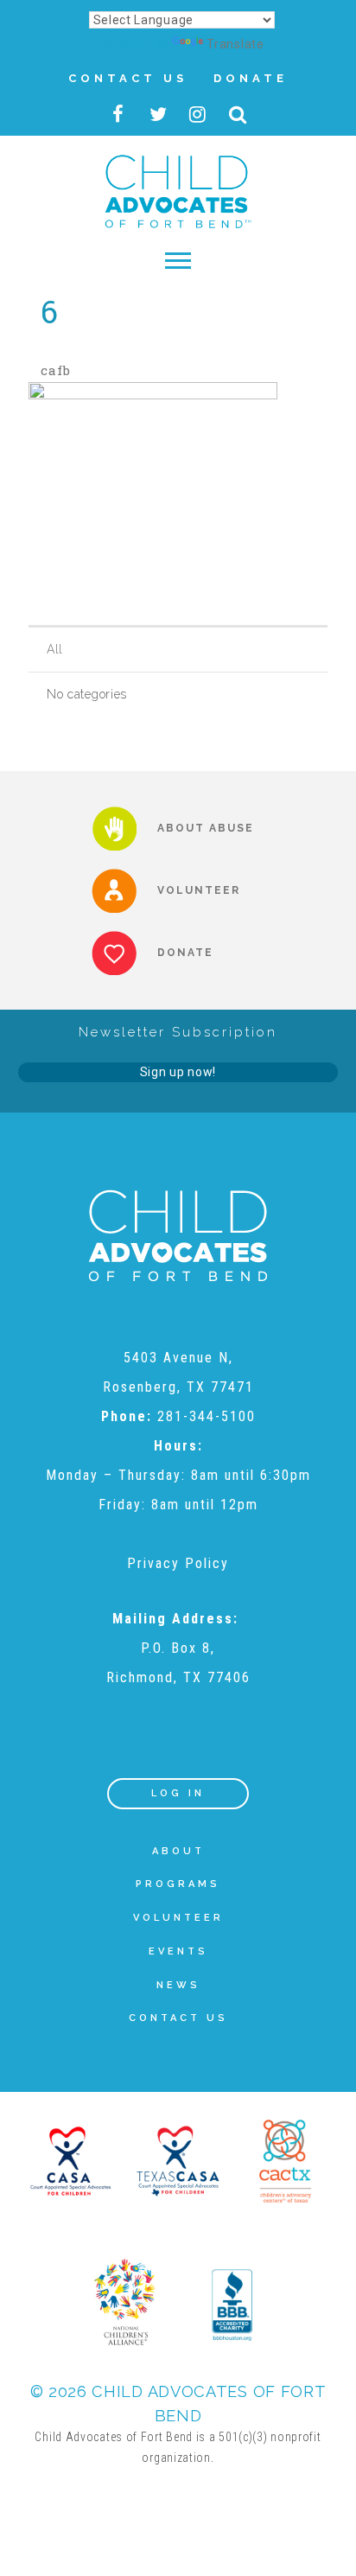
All (55, 649)
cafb (56, 370)
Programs (178, 1884)
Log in (178, 1793)
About (178, 1851)
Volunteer (178, 1918)
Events (178, 1951)
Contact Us (128, 78)
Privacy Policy (178, 1563)
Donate (251, 78)
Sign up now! (178, 1072)
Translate (235, 44)
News (178, 1985)
